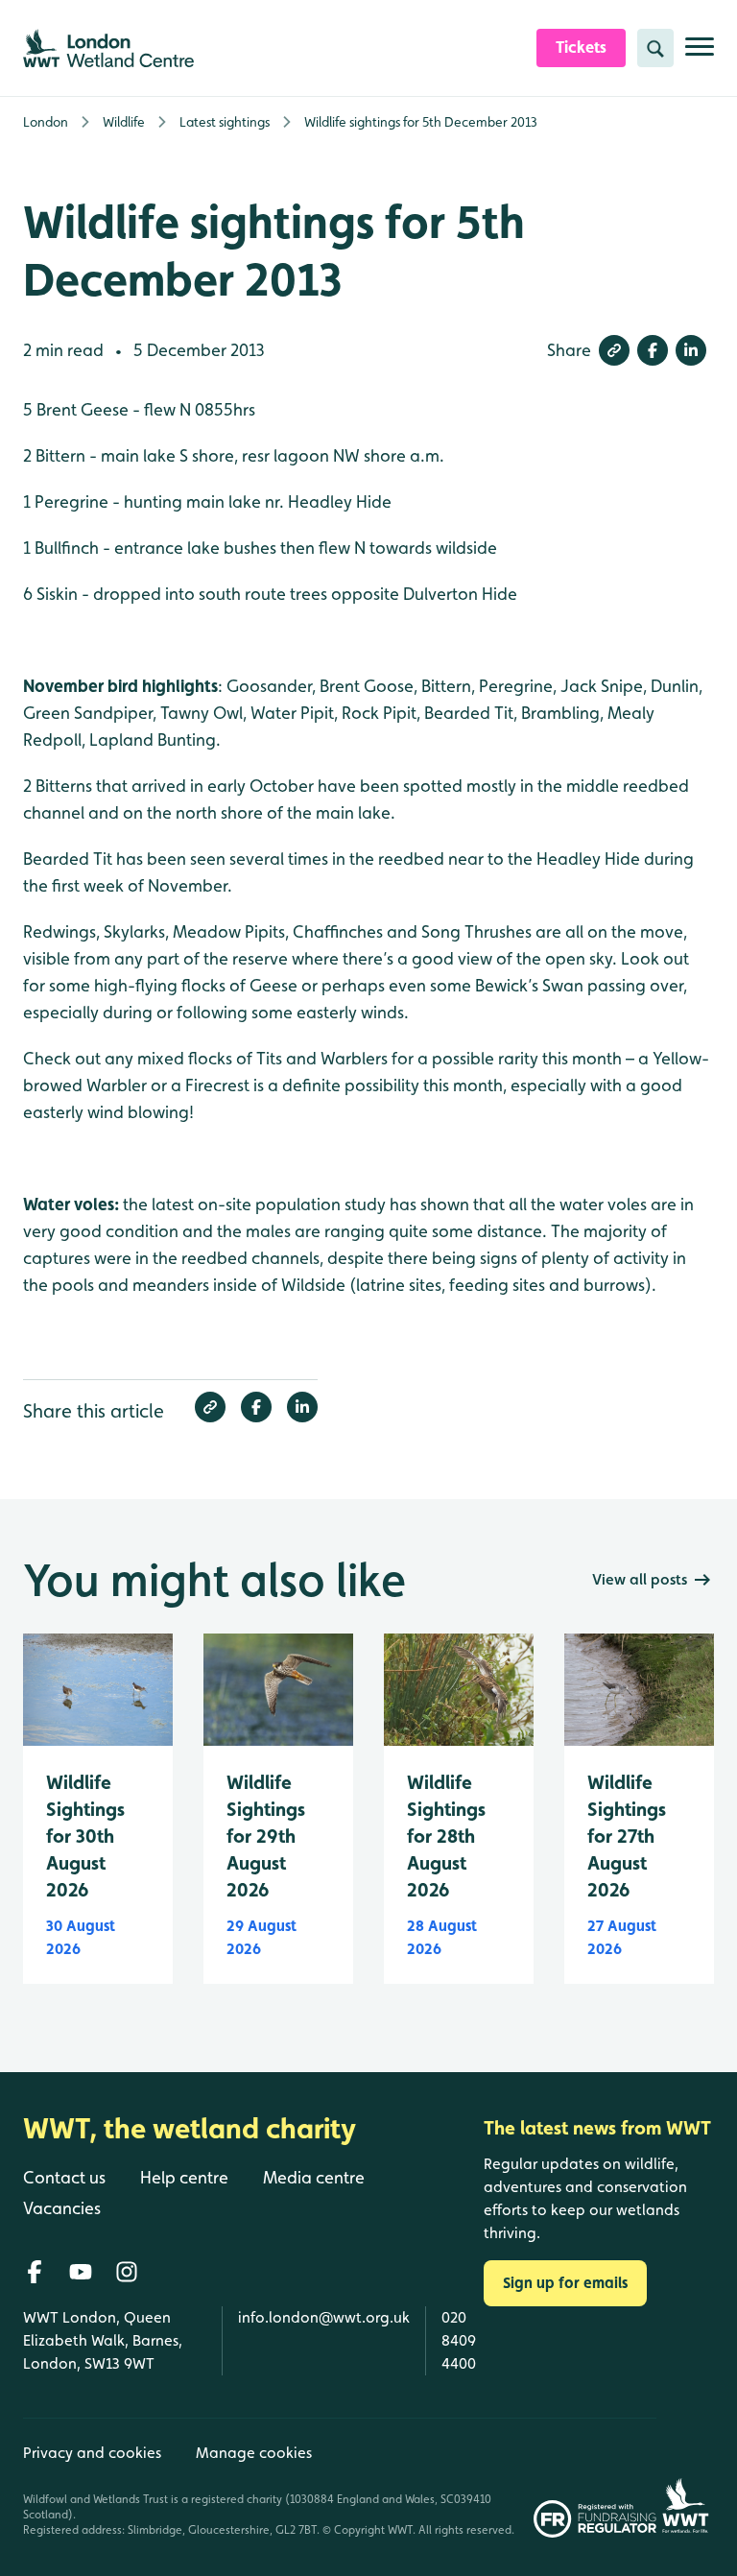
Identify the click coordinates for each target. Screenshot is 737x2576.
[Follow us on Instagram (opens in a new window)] (127, 2272)
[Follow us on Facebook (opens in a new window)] (35, 2272)
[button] (614, 350)
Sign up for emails (565, 2283)
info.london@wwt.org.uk (324, 2317)
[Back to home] (685, 2478)
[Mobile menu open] (700, 54)
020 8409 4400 (459, 2340)
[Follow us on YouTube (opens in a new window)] (81, 2272)
